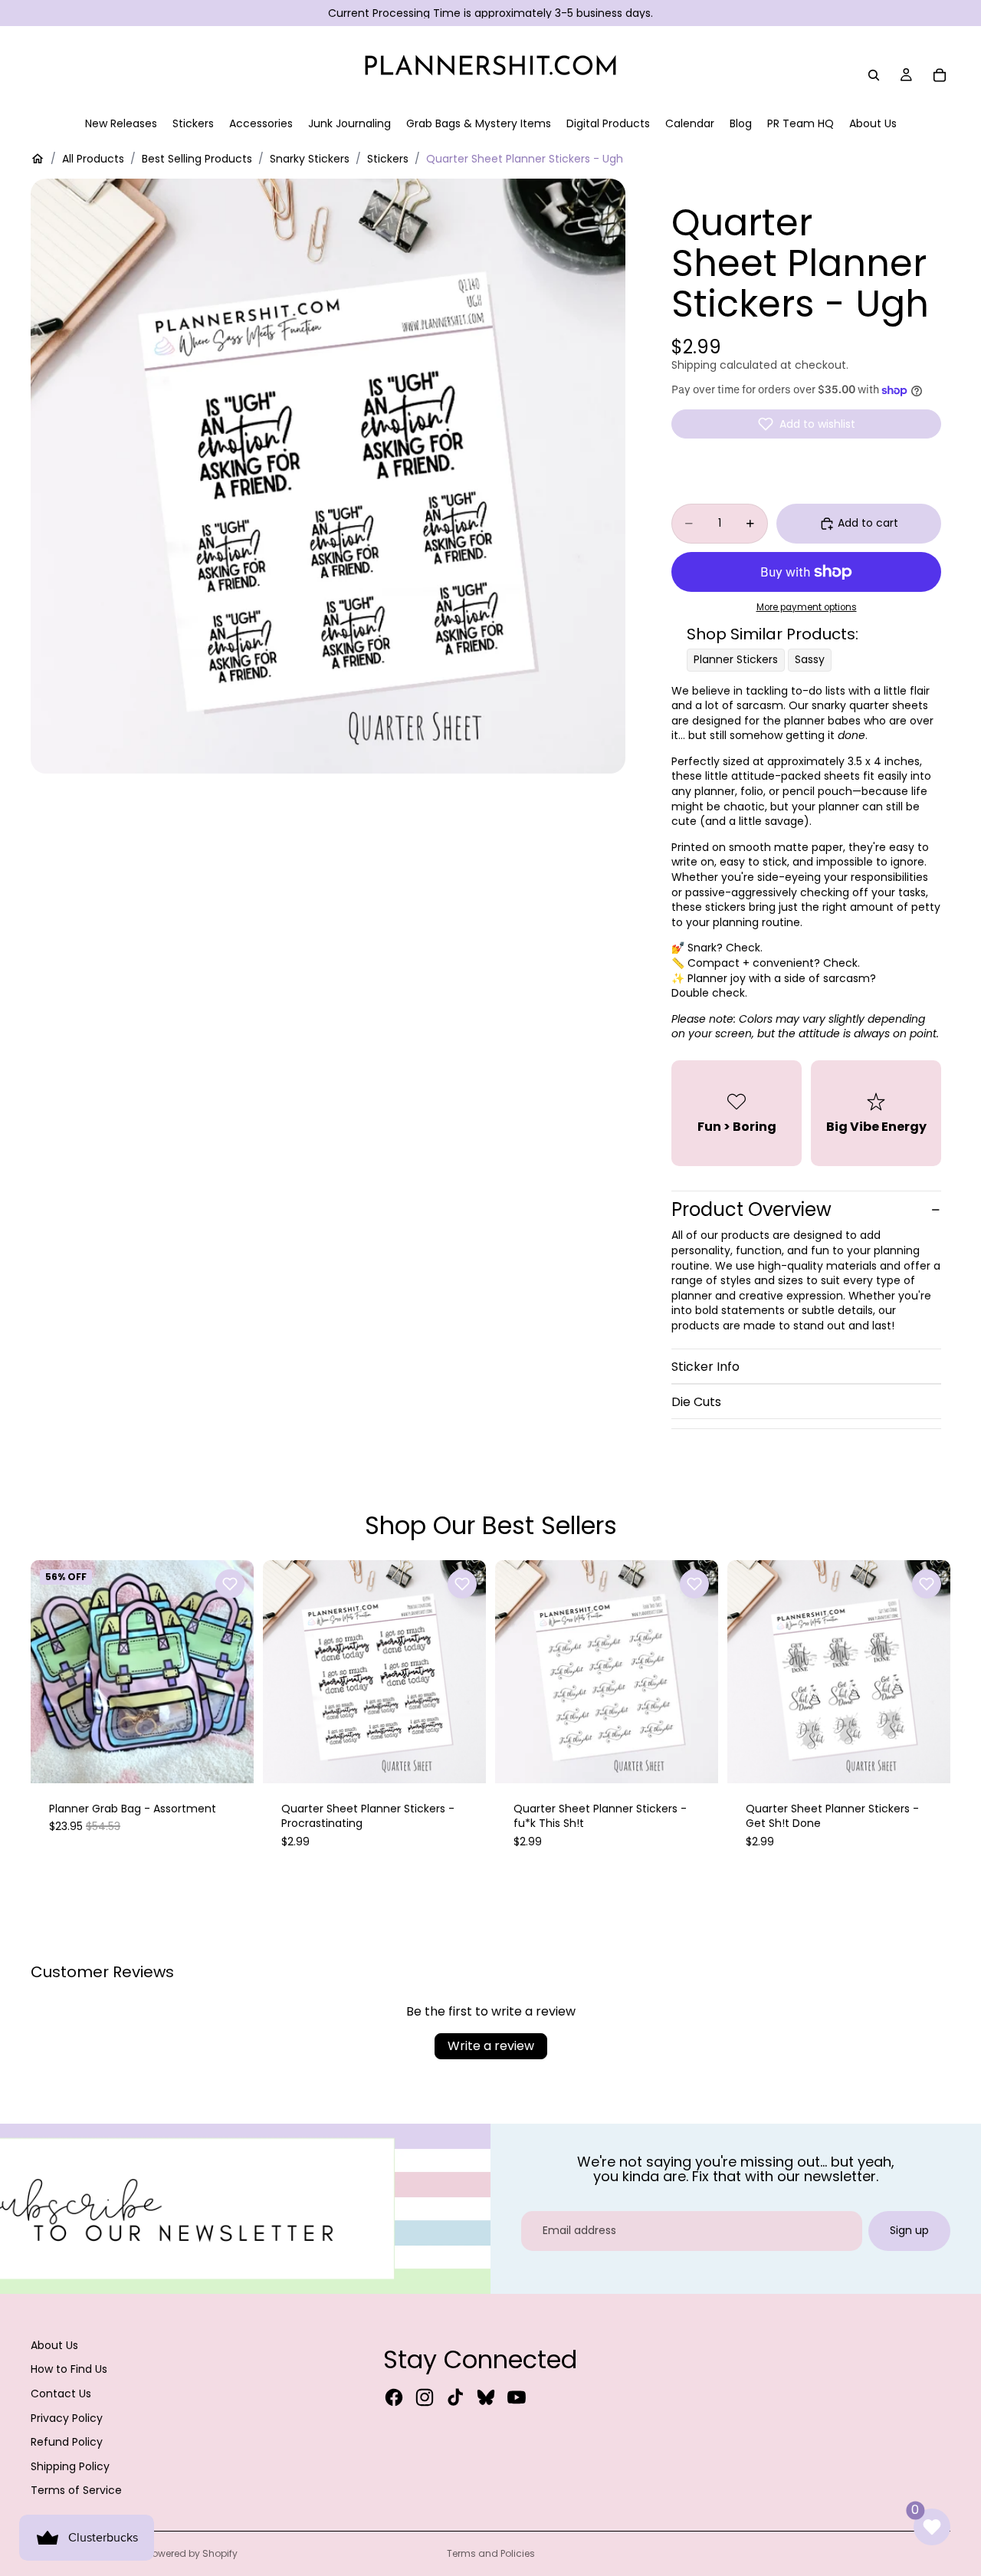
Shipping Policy (70, 2466)
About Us (54, 2345)
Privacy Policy (67, 2418)
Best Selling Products (197, 159)
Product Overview (751, 1209)
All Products (93, 159)
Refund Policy (67, 2442)
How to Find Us (69, 2369)
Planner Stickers (736, 659)
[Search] (874, 75)
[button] (806, 424)
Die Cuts (696, 1402)
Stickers (388, 159)
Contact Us (61, 2394)
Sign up (909, 2230)
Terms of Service (76, 2490)
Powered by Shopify (192, 2553)
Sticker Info (705, 1367)
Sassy (810, 659)
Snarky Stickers (310, 159)
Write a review (491, 2046)
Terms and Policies (491, 2553)
